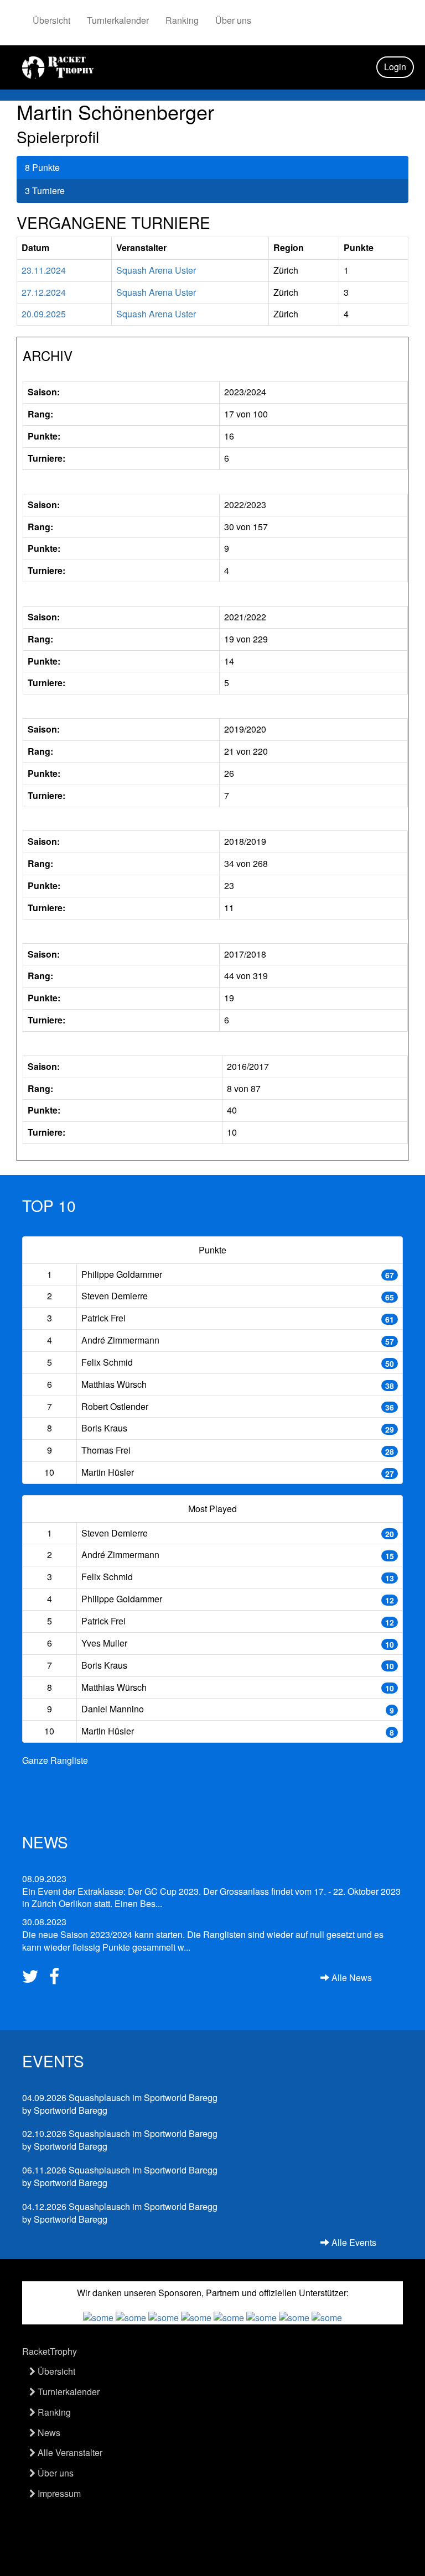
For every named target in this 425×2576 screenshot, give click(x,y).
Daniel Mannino (113, 1709)
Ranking (182, 20)
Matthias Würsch (114, 1384)
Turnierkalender (118, 20)
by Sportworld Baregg (120, 2104)
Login (395, 67)
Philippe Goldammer (122, 1274)
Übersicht (51, 20)
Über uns (233, 20)
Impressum (58, 2493)
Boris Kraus (104, 1428)
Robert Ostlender (115, 1406)
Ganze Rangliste (55, 1760)
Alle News (351, 1978)
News (48, 2433)
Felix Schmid (107, 1362)
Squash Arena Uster (156, 270)
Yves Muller (104, 1643)
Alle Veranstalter (69, 2452)
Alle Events (353, 2243)
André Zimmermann (120, 1340)
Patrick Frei (103, 1318)
